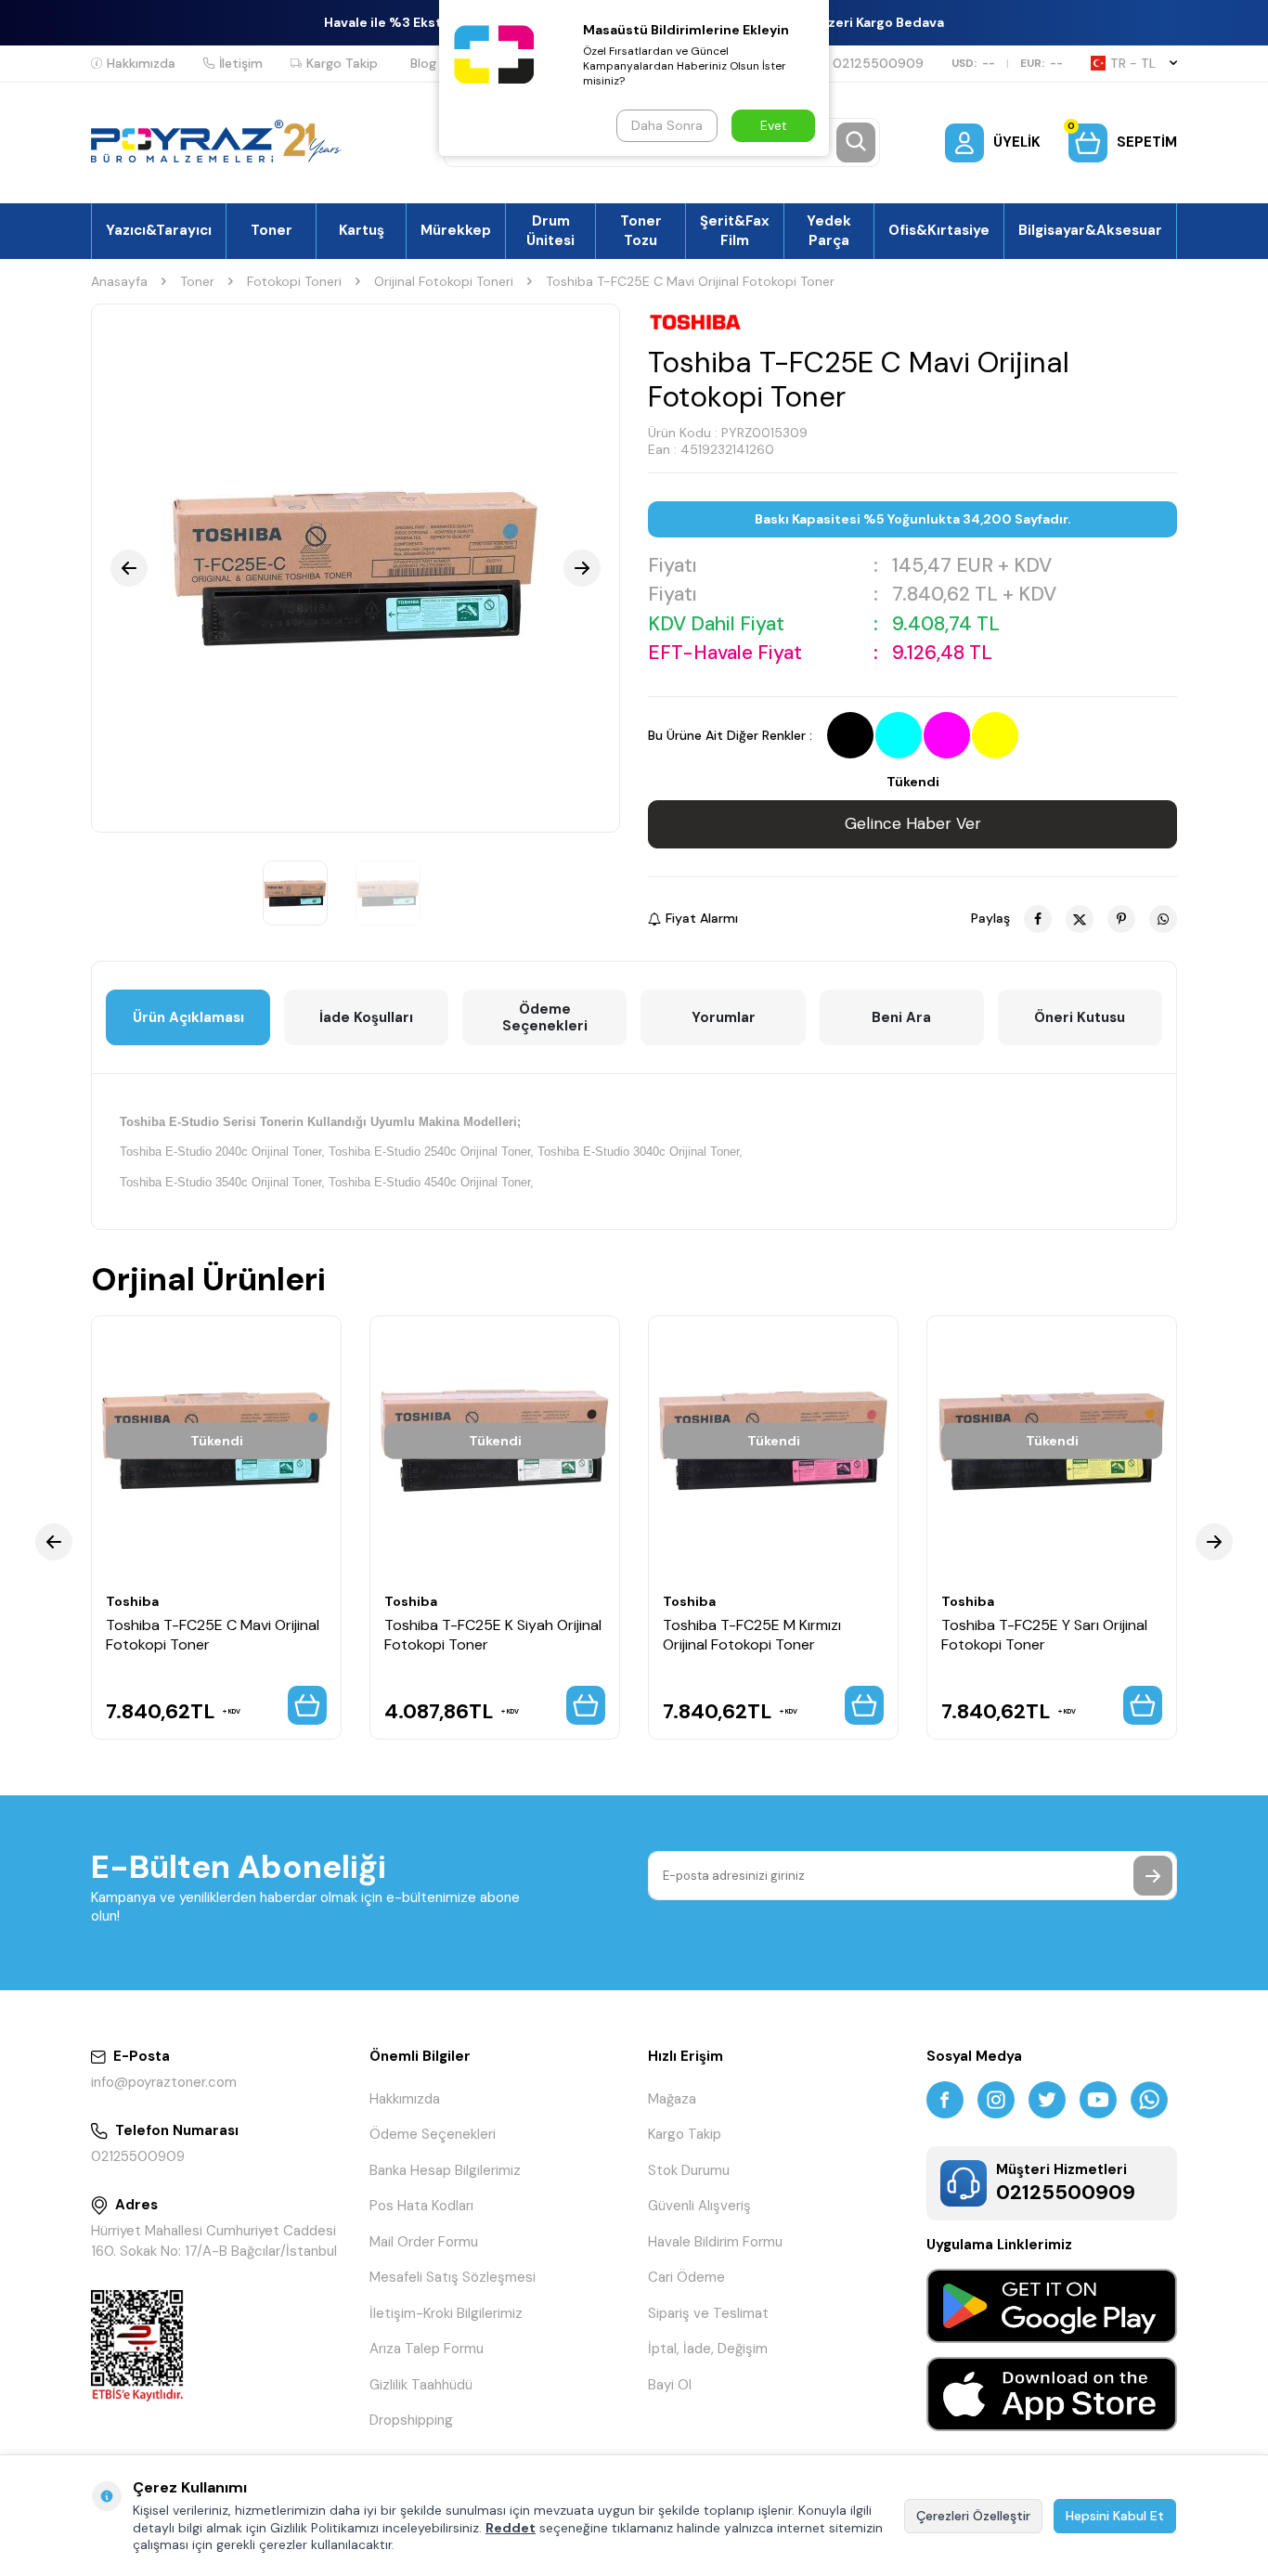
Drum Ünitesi (550, 230)
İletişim (241, 63)
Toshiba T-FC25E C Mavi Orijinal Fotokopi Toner (213, 1635)
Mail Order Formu (424, 2242)
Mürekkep (456, 230)
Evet (774, 125)
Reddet (511, 2528)
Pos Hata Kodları (421, 2206)
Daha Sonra (667, 125)
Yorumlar (724, 1017)
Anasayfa (119, 281)
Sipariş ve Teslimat (708, 2313)
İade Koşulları (366, 1017)
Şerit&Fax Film (735, 230)
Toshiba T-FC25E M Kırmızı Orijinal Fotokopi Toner (752, 1635)
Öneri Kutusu (1080, 1017)
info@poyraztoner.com (164, 2082)
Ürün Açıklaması (188, 1017)
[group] (356, 568)
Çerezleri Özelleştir (973, 2516)
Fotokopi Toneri (294, 281)
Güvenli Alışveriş (699, 2206)
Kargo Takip (342, 63)
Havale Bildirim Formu (715, 2242)
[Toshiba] (695, 322)
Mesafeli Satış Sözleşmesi (453, 2277)
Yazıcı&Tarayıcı (159, 230)
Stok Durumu (689, 2170)
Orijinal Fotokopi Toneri (444, 281)
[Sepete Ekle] (307, 1705)
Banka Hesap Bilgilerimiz (445, 2170)
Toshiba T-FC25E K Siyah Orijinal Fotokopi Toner (493, 1635)
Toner (272, 230)
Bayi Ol (670, 2385)
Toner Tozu (641, 230)
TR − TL (1133, 63)
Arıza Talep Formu (427, 2349)
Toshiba (132, 1601)
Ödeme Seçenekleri (545, 1017)
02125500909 (878, 63)
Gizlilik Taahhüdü (421, 2385)
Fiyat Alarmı (702, 918)
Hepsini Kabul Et (1115, 2516)
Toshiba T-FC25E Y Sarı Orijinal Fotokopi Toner (1044, 1635)
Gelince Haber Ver (913, 823)
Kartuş (362, 230)
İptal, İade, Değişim (708, 2349)
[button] (129, 568)
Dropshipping (411, 2420)
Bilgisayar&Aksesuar (1090, 230)
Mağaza (672, 2099)
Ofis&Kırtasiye (939, 230)
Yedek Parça (829, 230)
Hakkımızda (141, 63)
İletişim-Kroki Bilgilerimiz (446, 2313)
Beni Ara (901, 1017)
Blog (423, 63)
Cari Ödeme (686, 2277)
